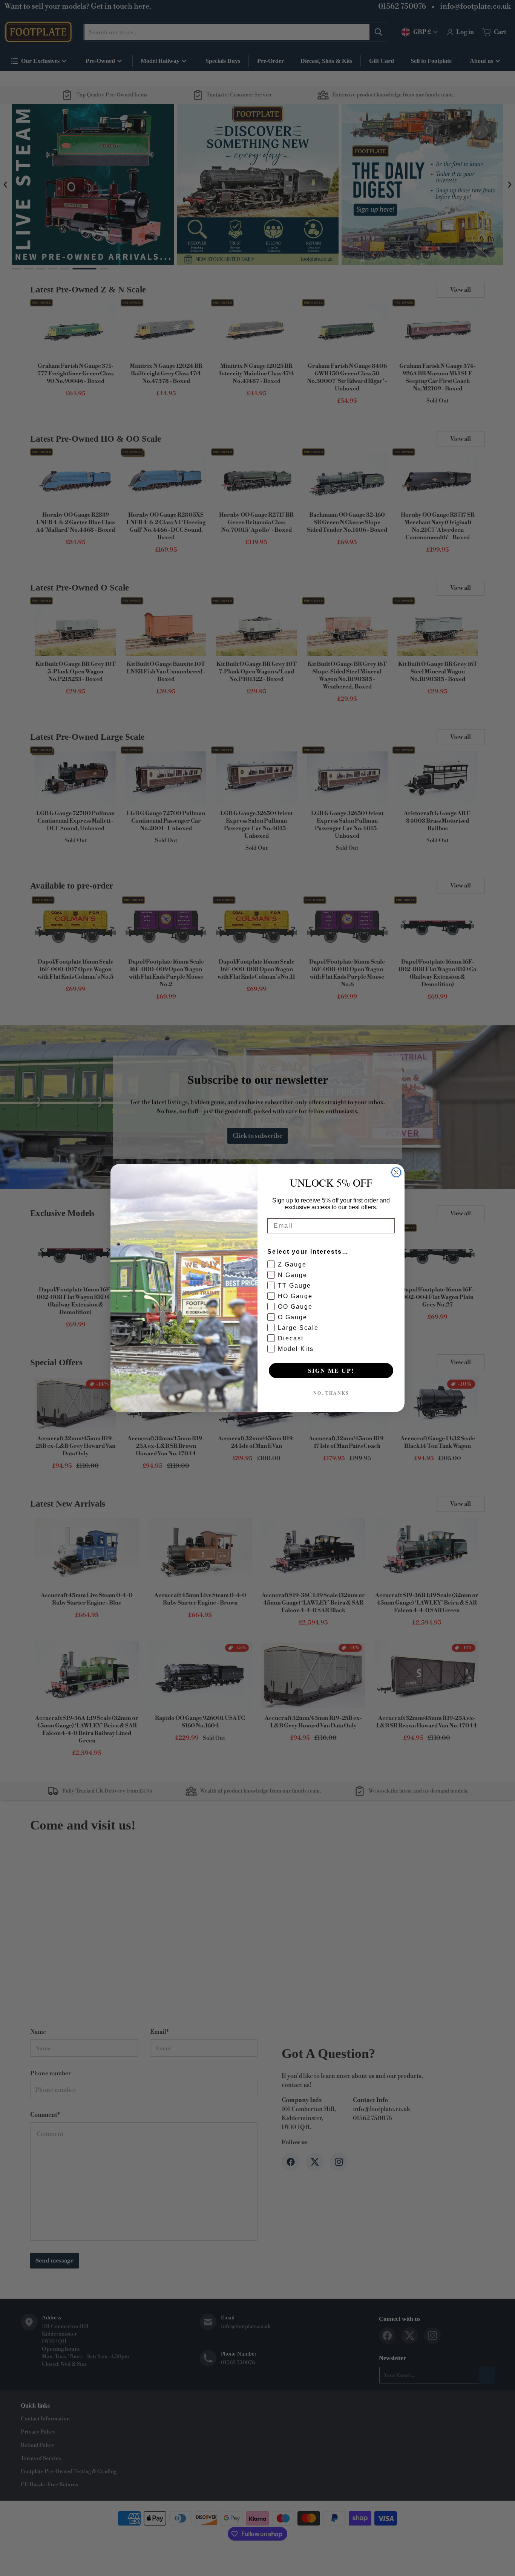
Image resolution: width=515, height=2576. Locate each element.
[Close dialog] (396, 1172)
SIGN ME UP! (331, 1370)
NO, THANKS (331, 1393)
